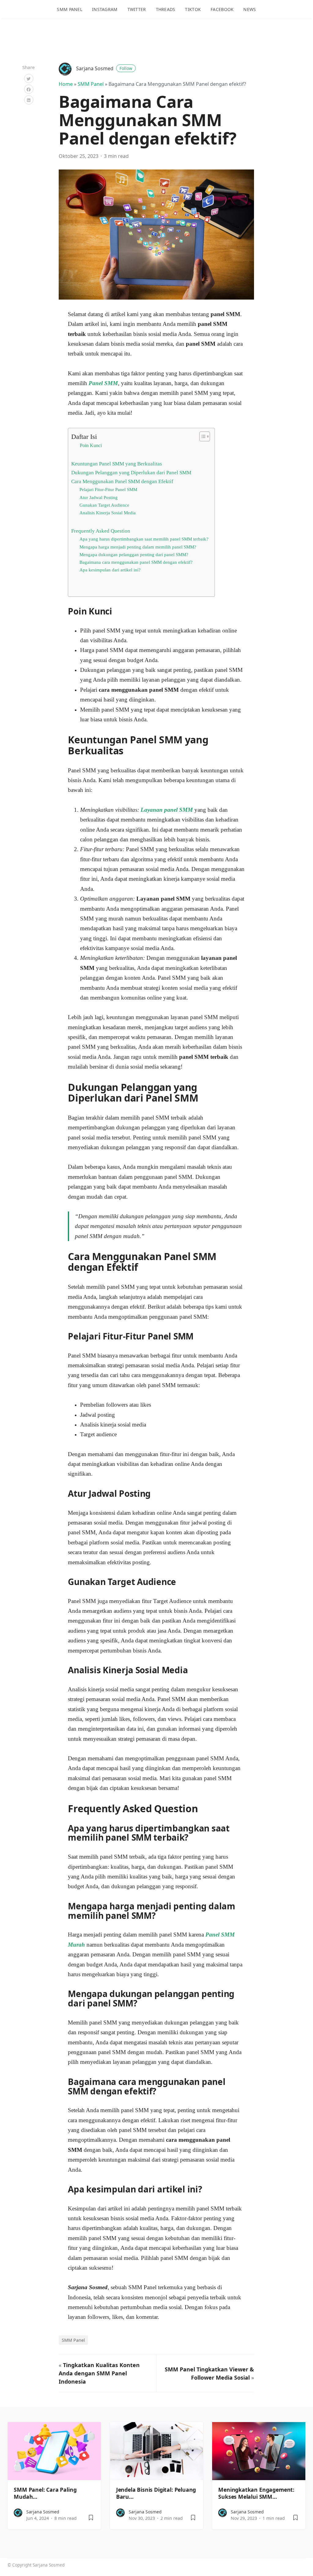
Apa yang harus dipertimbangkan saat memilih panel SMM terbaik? (144, 539)
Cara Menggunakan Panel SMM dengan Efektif (122, 481)
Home (66, 84)
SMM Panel (70, 9)
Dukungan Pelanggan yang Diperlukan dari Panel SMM (131, 473)
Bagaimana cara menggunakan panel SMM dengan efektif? (136, 562)
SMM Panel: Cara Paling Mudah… (45, 2493)
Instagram (105, 9)
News (250, 9)
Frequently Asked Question (101, 531)
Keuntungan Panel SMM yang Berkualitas (117, 464)
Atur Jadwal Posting (99, 497)
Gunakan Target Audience (104, 505)
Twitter (137, 9)
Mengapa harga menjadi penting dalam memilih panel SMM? (138, 547)
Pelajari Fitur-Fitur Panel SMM (108, 490)
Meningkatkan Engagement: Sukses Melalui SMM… (256, 2493)
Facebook (222, 9)
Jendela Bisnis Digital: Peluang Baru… (156, 2493)
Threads (166, 9)
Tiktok (193, 9)
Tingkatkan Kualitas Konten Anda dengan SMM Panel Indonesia (99, 2373)
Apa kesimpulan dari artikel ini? (110, 570)
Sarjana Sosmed (104, 68)
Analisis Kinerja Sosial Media (108, 513)
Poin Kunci (91, 445)
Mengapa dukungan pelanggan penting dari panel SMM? (134, 555)
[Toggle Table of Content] (202, 436)
